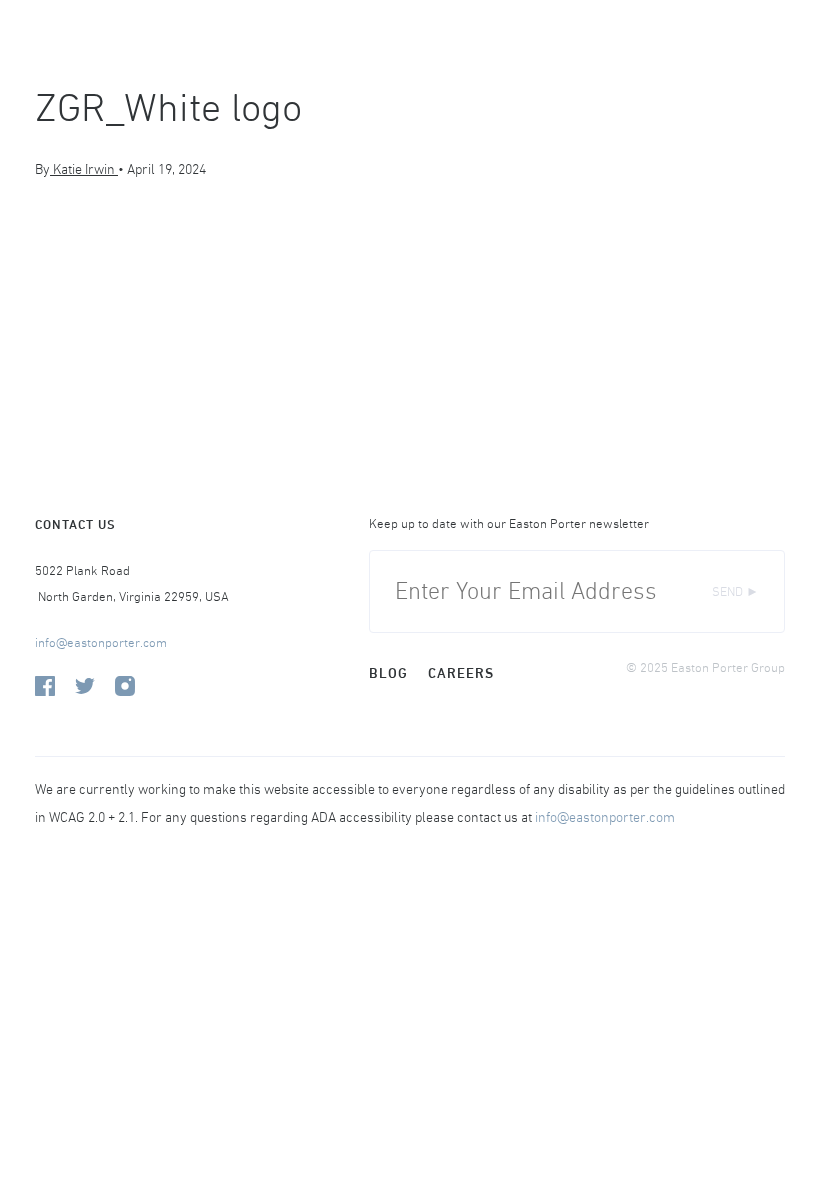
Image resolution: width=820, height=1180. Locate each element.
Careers (461, 673)
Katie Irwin (84, 169)
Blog (388, 673)
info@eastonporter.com (101, 642)
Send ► (735, 591)
